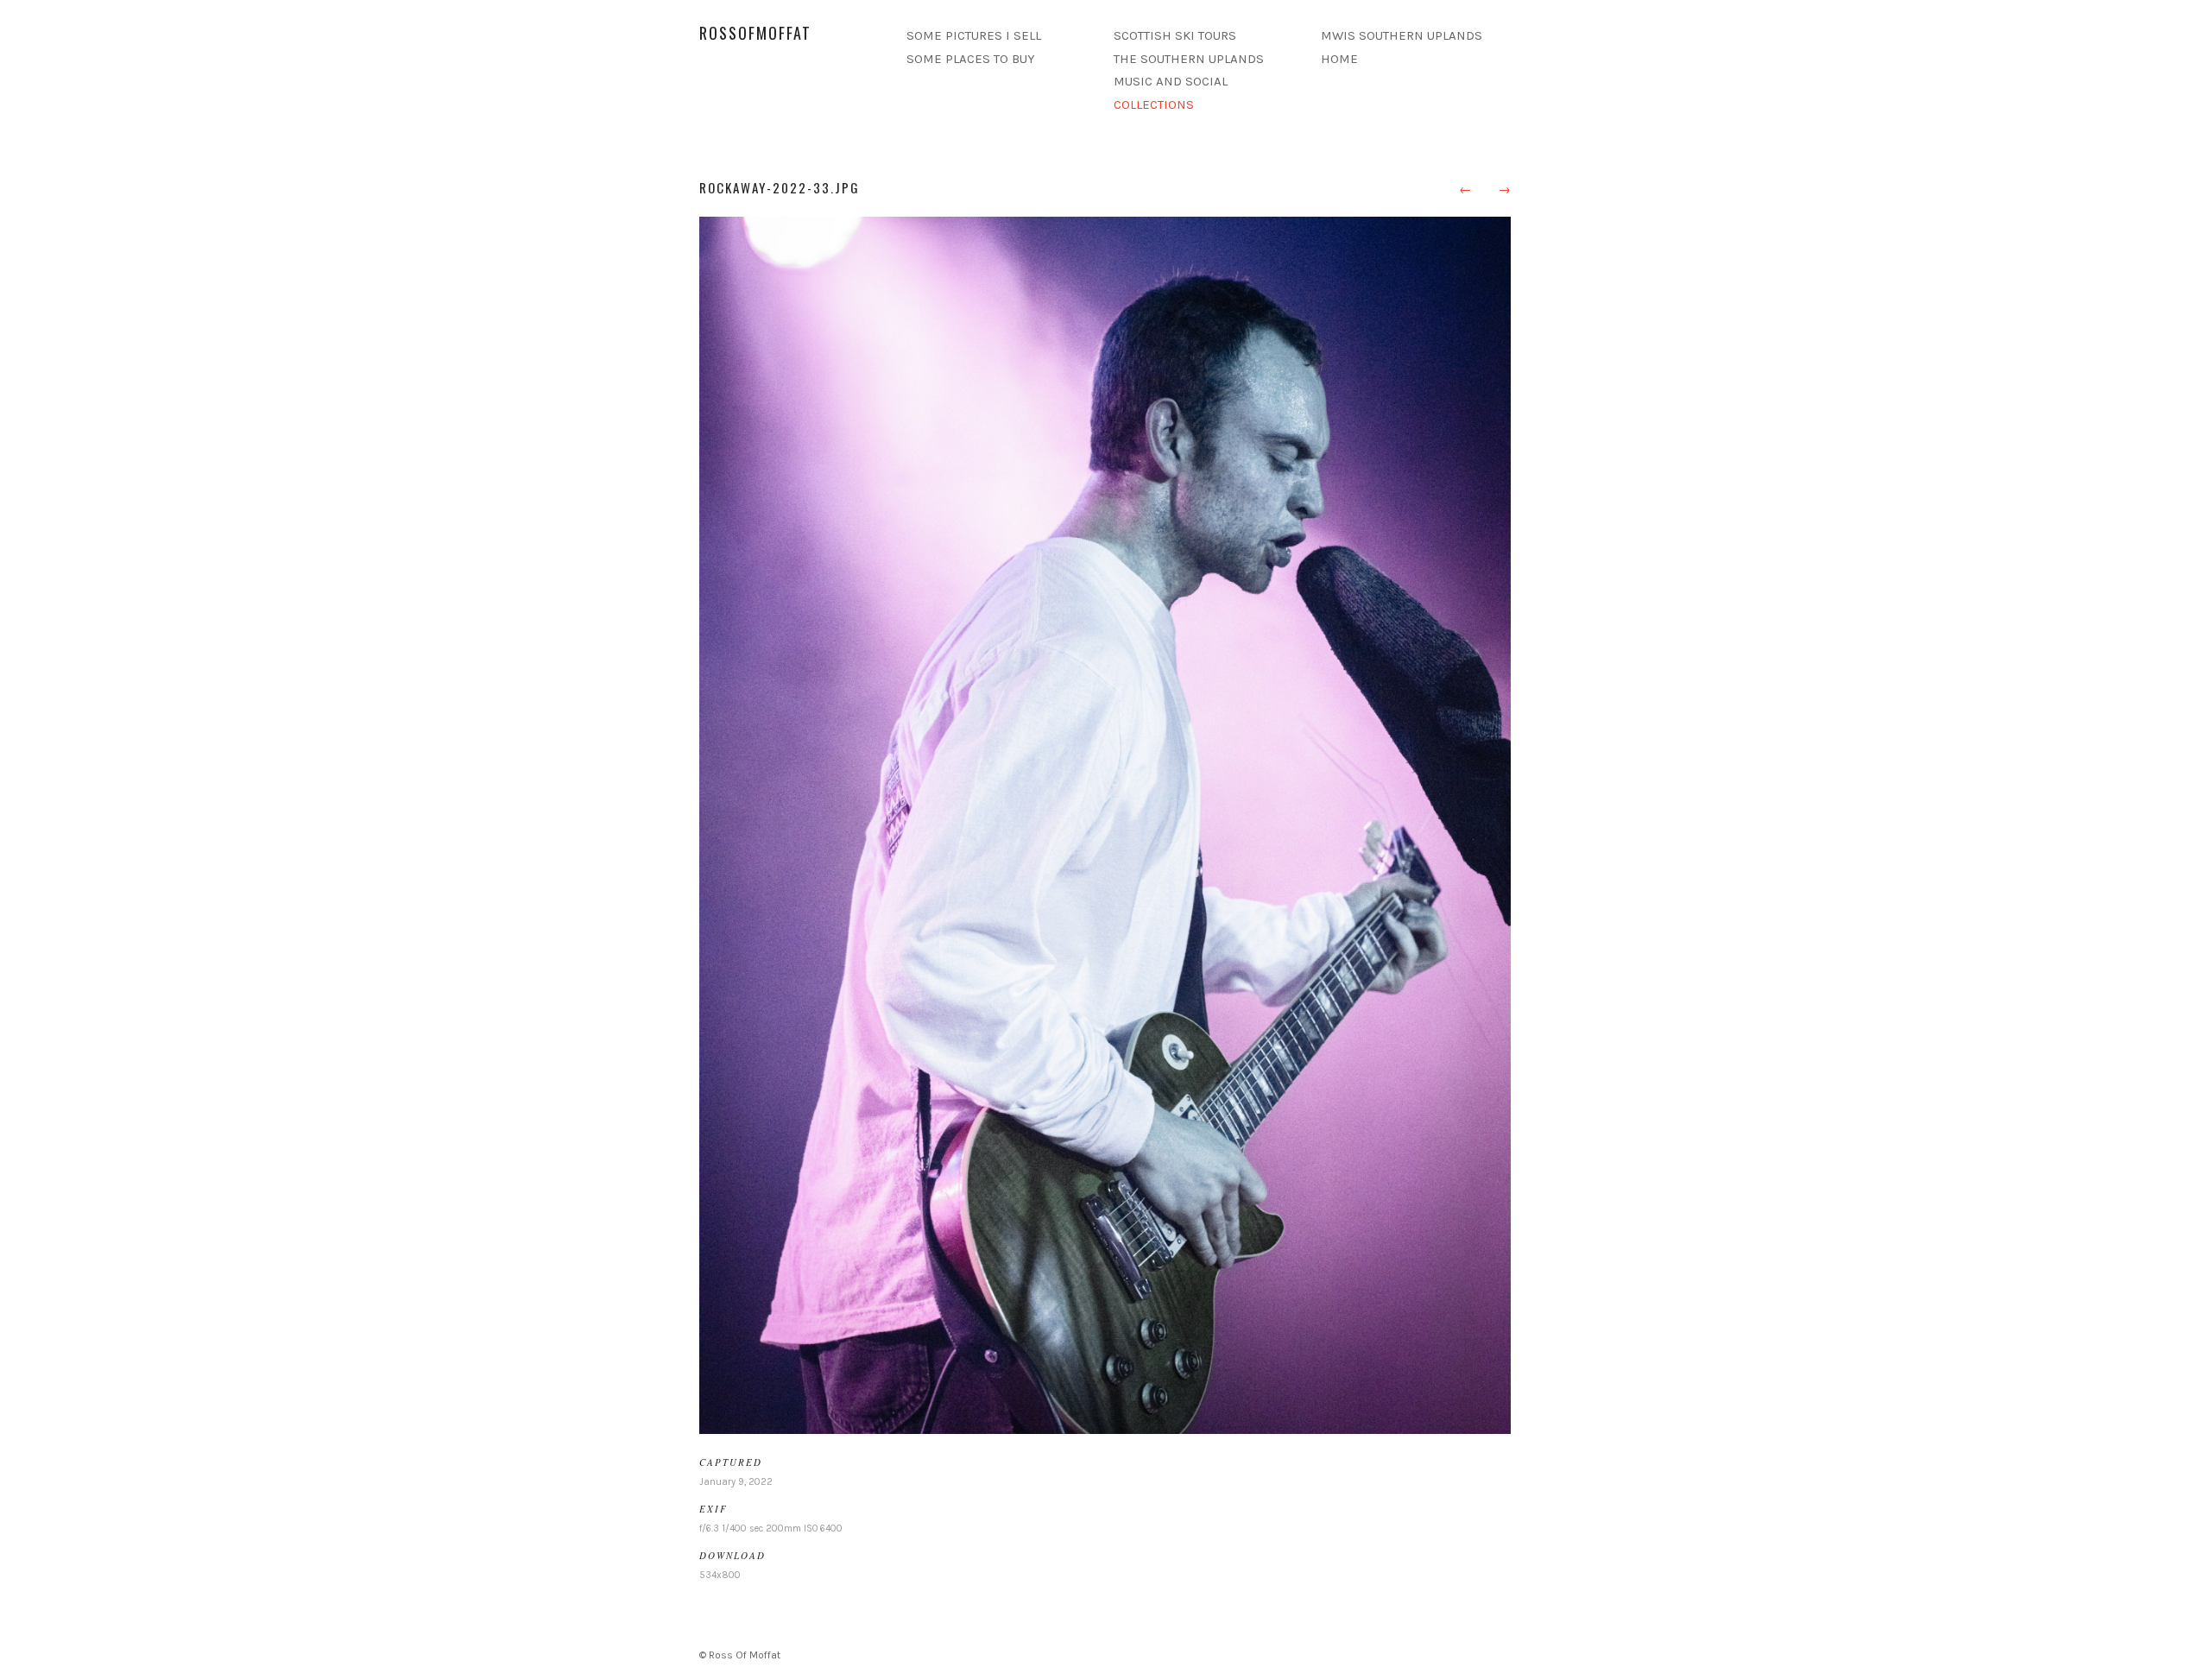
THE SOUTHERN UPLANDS (1189, 59)
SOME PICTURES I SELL (974, 35)
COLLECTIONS (1154, 104)
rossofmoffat (755, 33)
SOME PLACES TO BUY (971, 59)
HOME (1339, 59)
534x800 (720, 1575)
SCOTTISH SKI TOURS (1175, 35)
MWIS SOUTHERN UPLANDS (1402, 35)
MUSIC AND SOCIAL (1171, 81)
